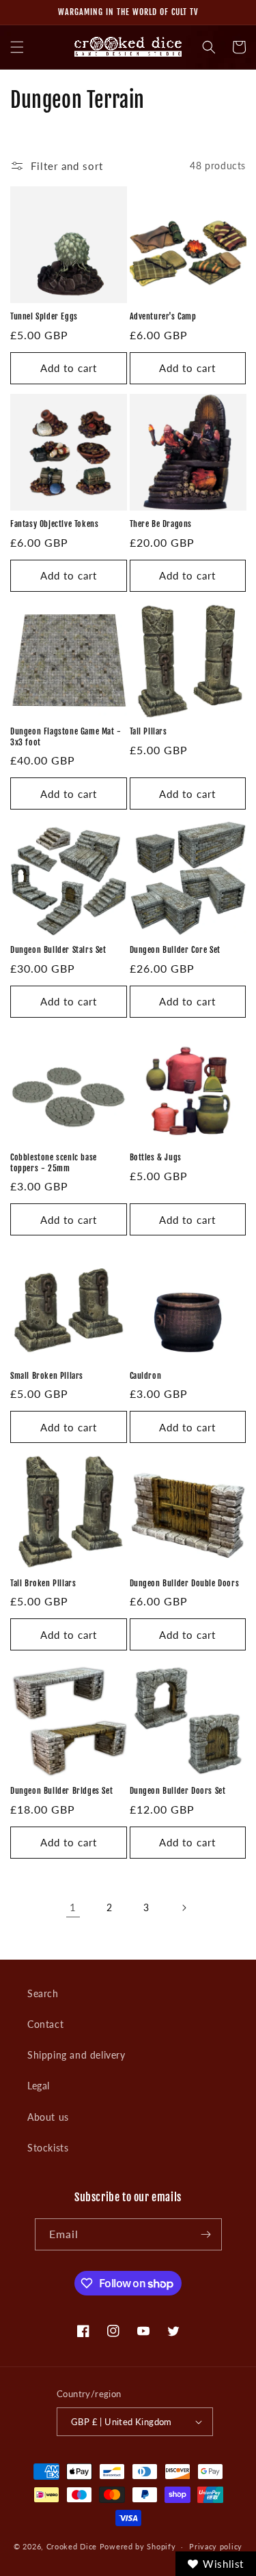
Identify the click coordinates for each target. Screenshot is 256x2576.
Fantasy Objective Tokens (54, 524)
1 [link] (73, 1907)
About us (48, 2117)
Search (43, 1993)
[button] (17, 47)
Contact (45, 2024)
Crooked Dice (72, 2546)
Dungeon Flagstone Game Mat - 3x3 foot (66, 737)
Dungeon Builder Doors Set (178, 1791)
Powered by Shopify (138, 2546)
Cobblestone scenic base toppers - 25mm (54, 1163)
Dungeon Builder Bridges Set (61, 1791)
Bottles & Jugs (156, 1157)
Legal (39, 2086)
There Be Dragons (161, 524)
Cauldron (146, 1376)
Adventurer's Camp (163, 316)
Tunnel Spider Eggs (44, 316)
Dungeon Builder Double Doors (185, 1583)
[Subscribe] (206, 2234)
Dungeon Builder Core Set (175, 950)
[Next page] (184, 1908)
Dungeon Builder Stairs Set (58, 950)
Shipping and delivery (76, 2055)
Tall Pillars (148, 731)
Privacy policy (216, 2546)
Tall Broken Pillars (43, 1583)
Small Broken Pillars (47, 1376)
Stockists (48, 2148)
